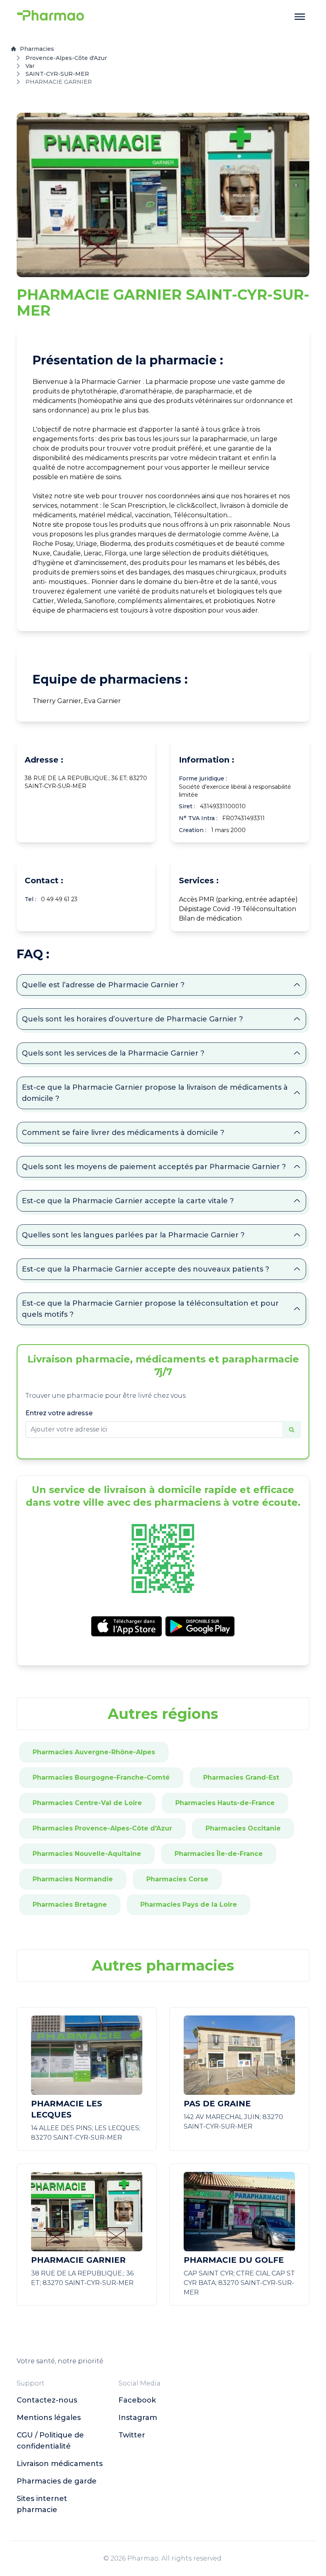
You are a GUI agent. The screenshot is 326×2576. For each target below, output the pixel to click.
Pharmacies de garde (57, 2481)
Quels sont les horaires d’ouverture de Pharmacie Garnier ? (132, 1019)
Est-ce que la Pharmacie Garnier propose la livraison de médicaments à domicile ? (155, 1093)
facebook (137, 2400)
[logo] (50, 17)
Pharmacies (37, 49)
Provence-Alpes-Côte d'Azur (66, 58)
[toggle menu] (300, 17)
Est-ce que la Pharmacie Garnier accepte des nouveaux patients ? (146, 1269)
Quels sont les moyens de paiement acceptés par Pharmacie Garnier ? (154, 1167)
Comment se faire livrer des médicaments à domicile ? (123, 1133)
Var (30, 66)
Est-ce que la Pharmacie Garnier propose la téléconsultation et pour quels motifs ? (150, 1309)
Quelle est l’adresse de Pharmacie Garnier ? (103, 985)
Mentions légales (49, 2418)
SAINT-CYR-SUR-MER (57, 74)
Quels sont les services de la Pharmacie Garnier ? (113, 1053)
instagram (138, 2418)
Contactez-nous (47, 2400)
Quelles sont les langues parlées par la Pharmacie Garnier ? (133, 1235)
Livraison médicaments (60, 2464)
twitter (132, 2435)
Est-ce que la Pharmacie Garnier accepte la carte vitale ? (128, 1201)
